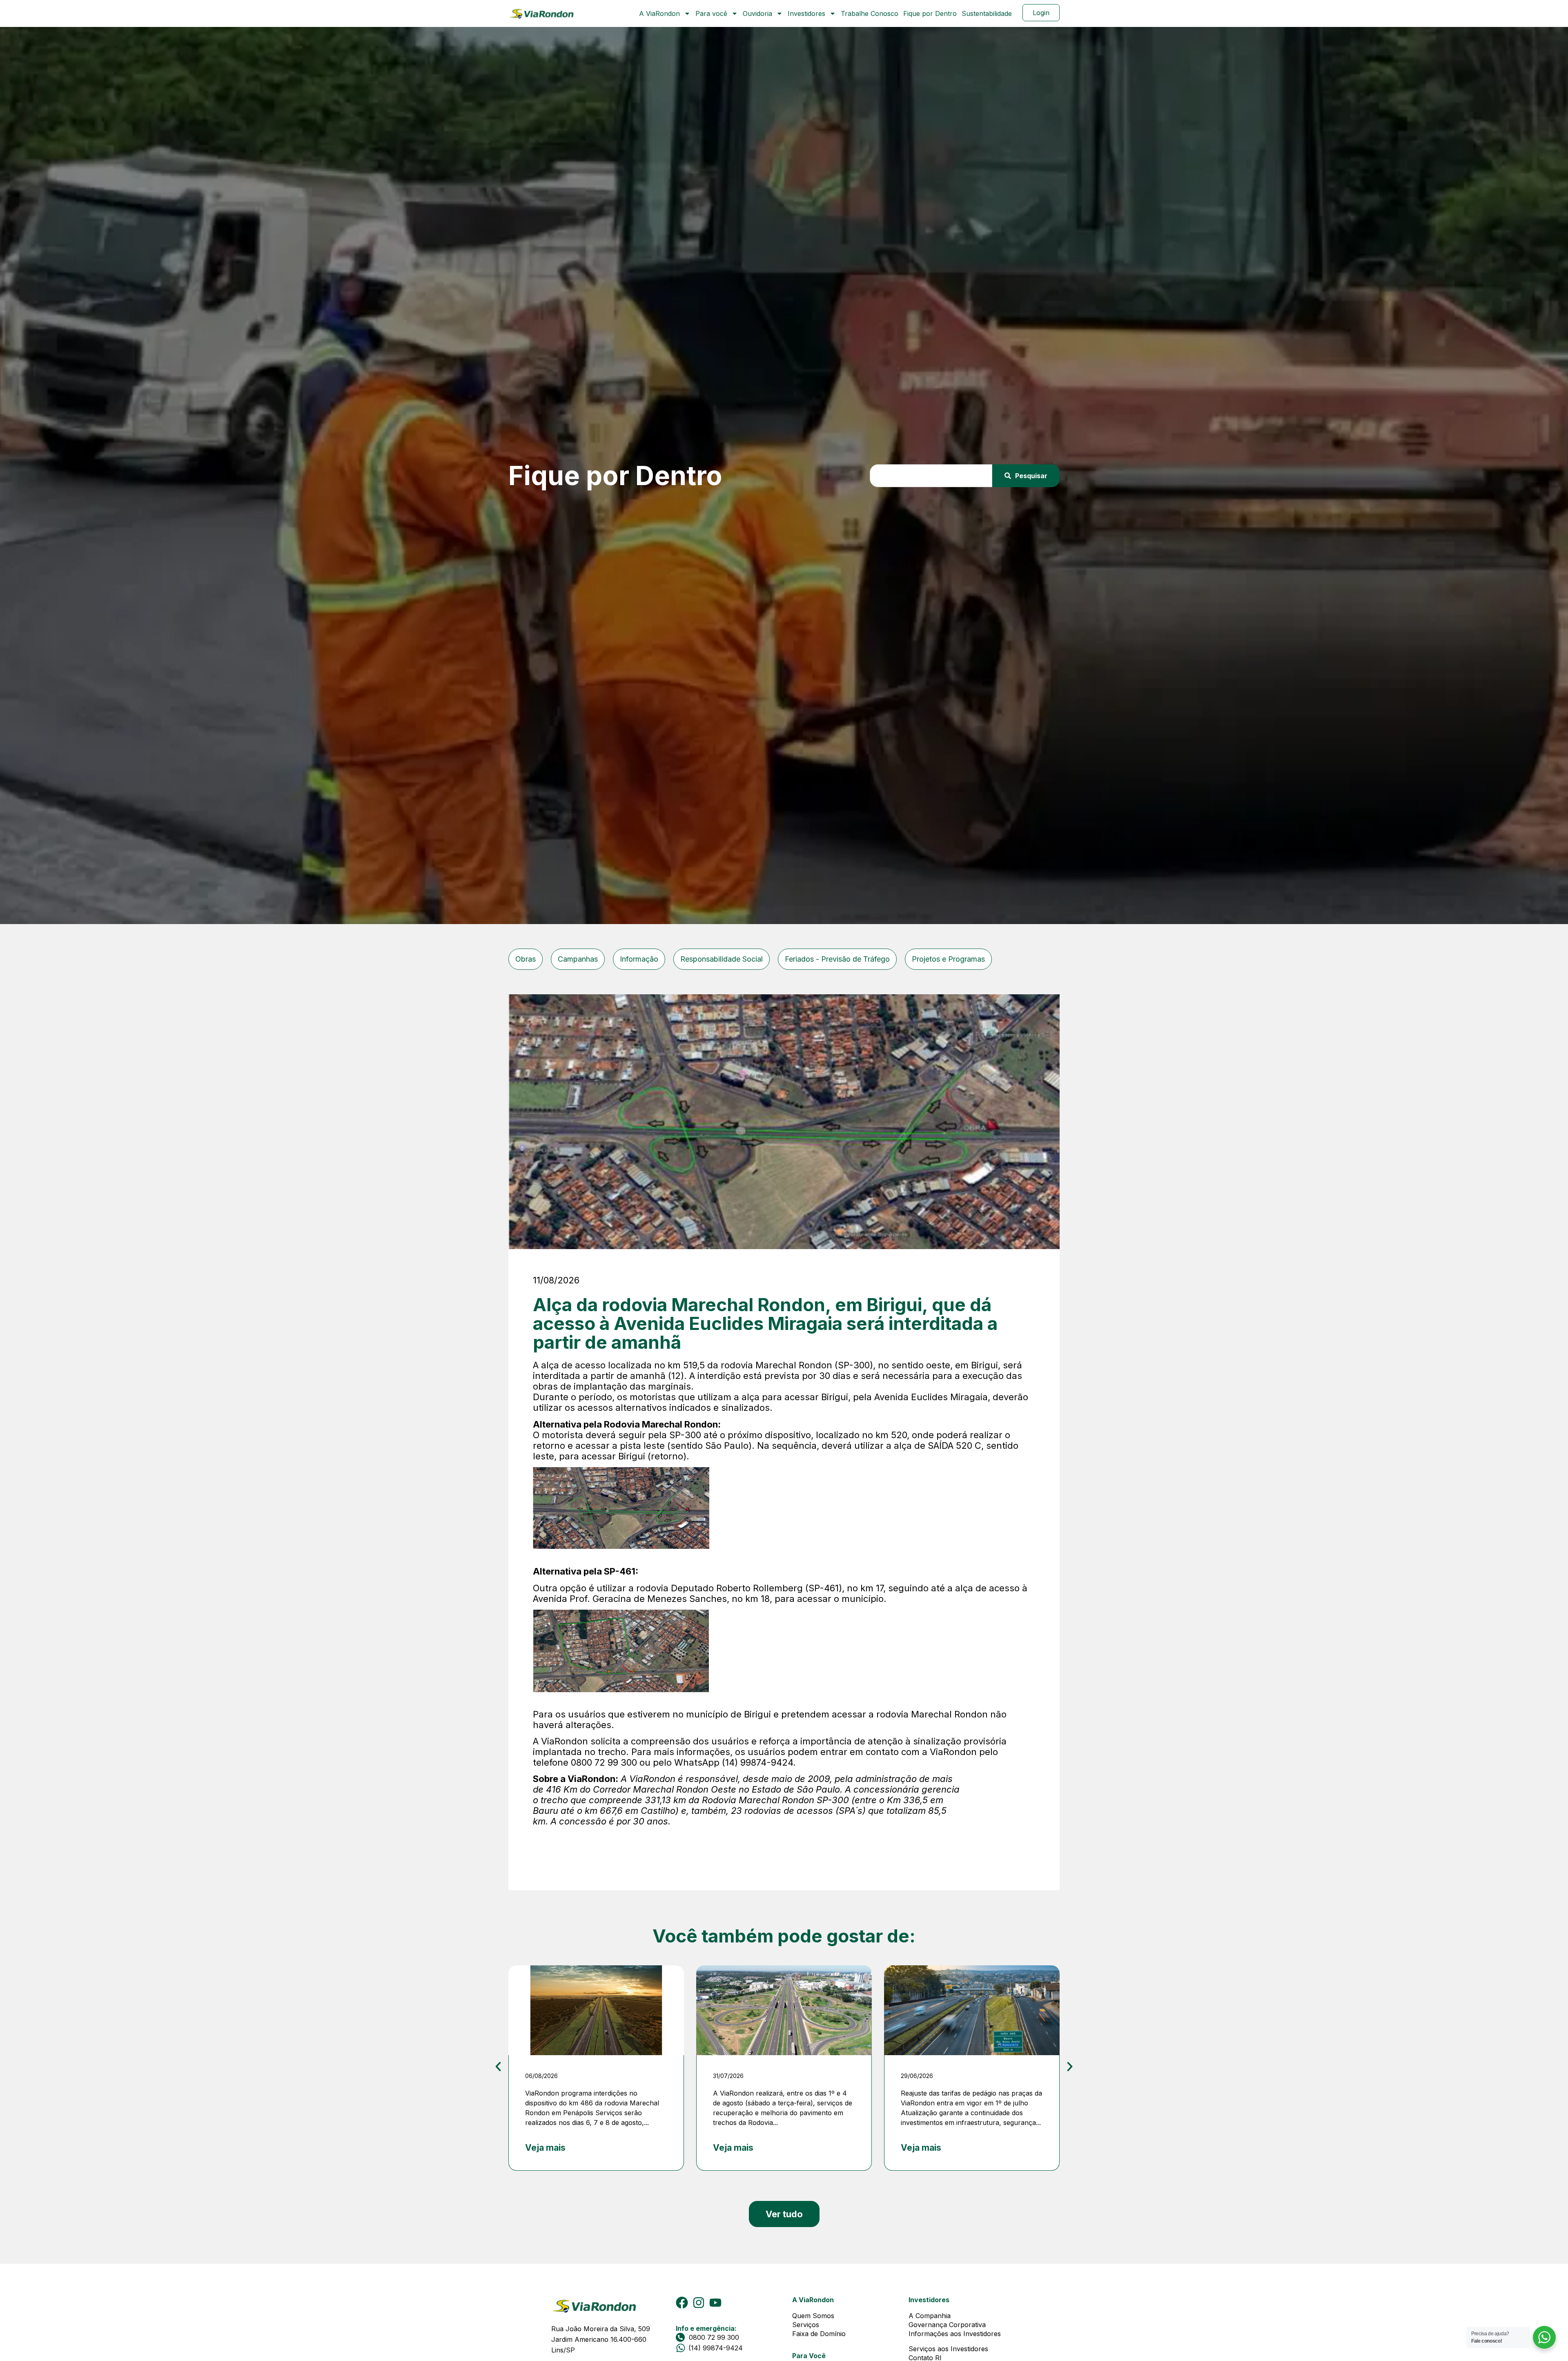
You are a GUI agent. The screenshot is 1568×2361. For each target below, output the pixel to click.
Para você (711, 13)
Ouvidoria (757, 13)
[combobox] (931, 476)
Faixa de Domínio (819, 2334)
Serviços (806, 2325)
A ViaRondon (659, 13)
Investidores (806, 13)
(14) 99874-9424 (716, 2348)
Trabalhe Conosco (870, 13)
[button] (498, 2067)
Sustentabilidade (987, 13)
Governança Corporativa (947, 2325)
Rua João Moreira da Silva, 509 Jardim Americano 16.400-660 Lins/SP (602, 2339)
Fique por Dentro (930, 13)
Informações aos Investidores (955, 2334)
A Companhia (930, 2316)
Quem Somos (813, 2316)
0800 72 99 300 (714, 2337)
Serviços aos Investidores (948, 2349)
